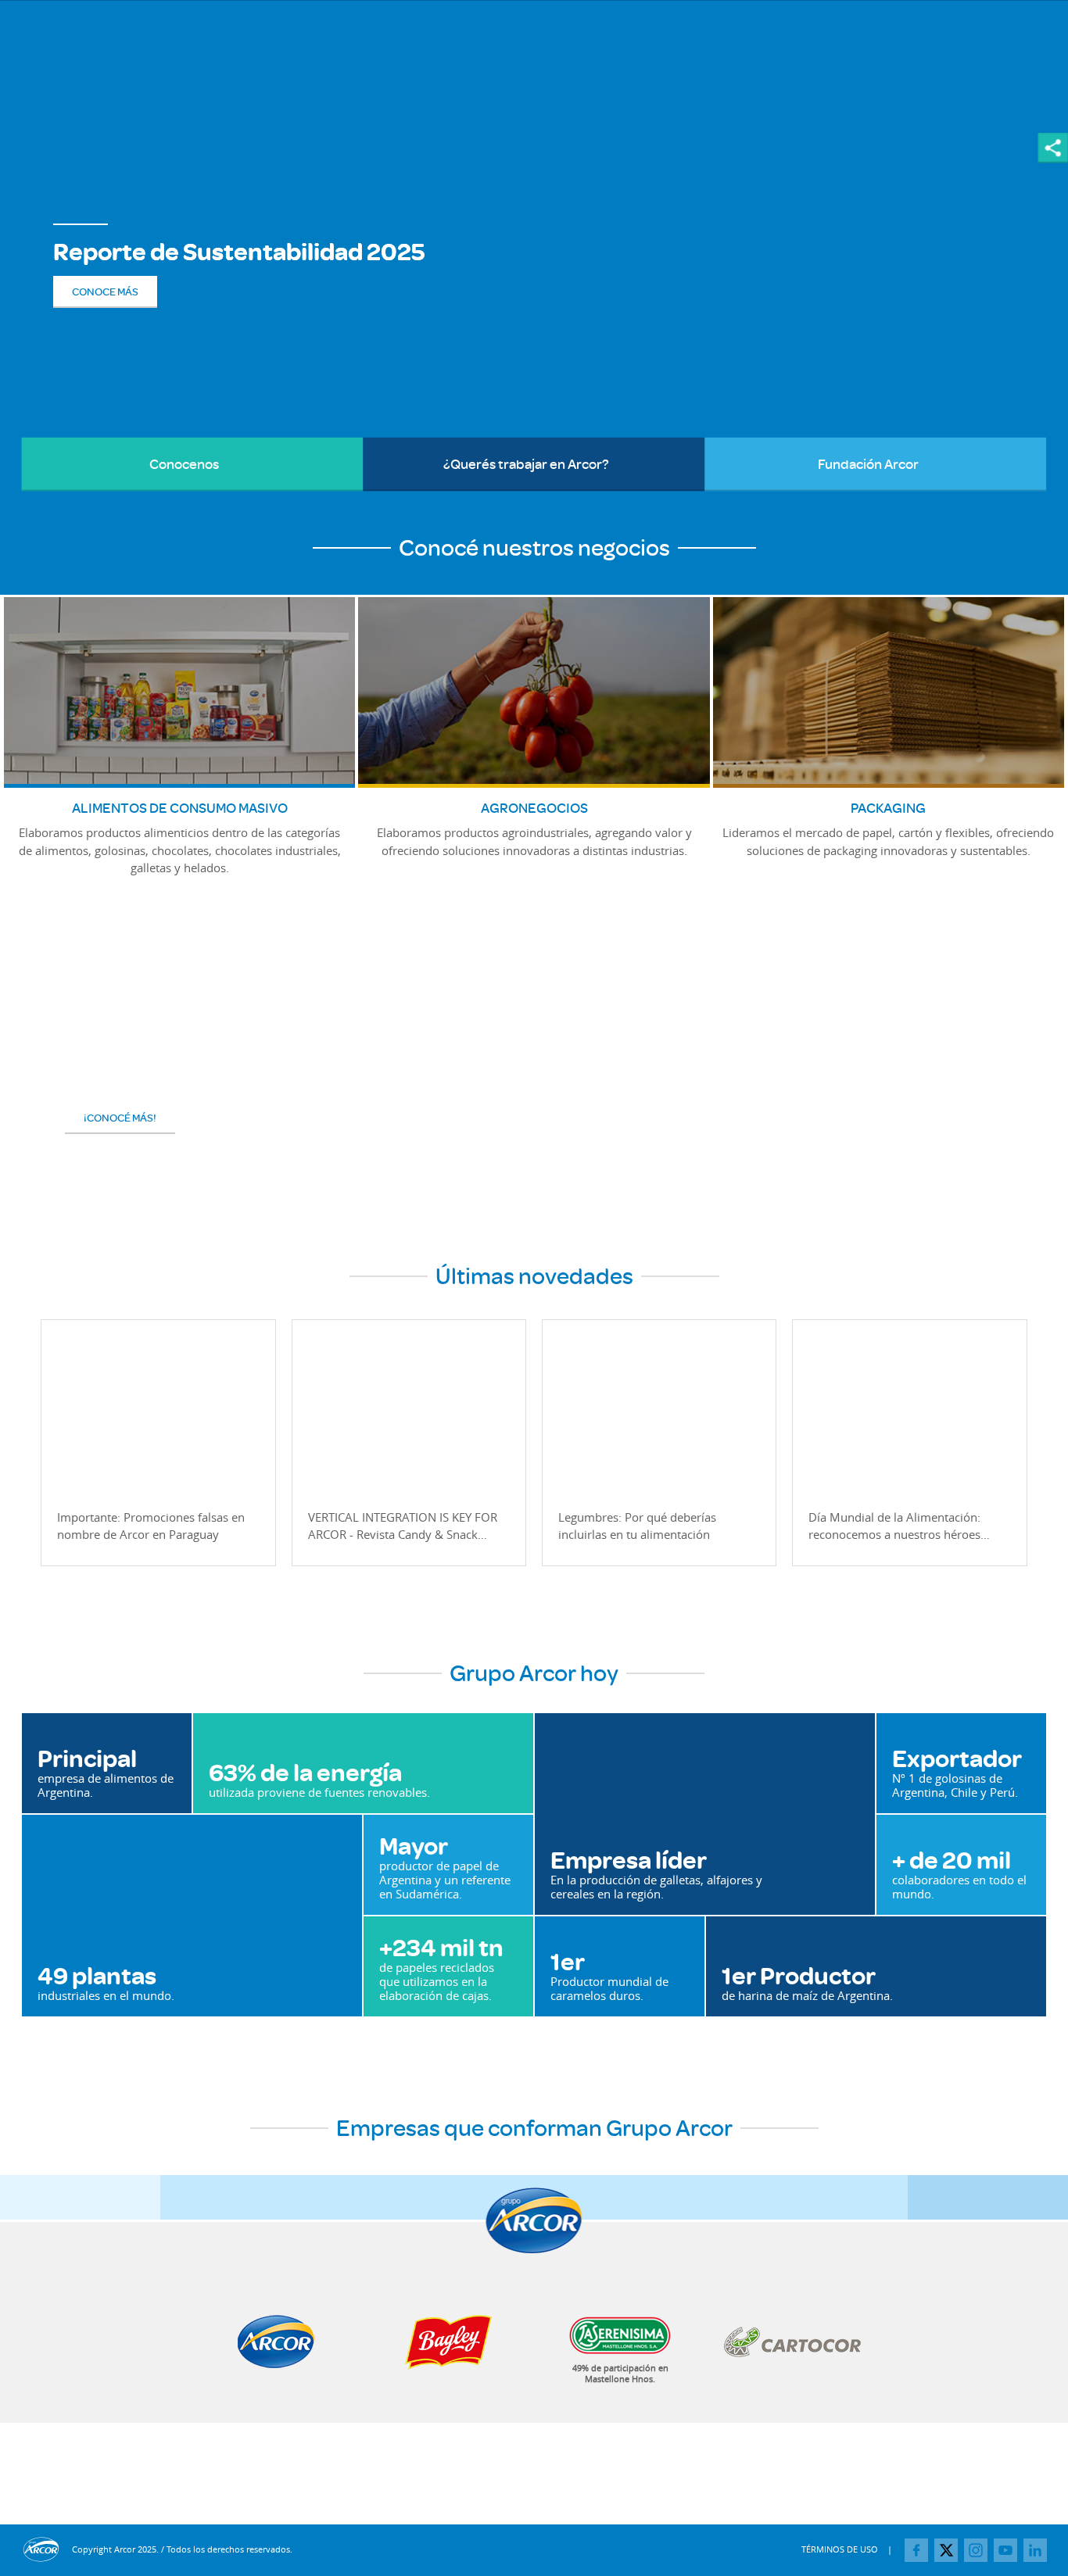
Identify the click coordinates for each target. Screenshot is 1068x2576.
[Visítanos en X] (946, 2550)
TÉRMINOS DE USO (840, 2549)
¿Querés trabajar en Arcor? (486, 463)
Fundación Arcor (812, 463)
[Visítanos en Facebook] (916, 2550)
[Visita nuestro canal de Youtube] (1005, 2550)
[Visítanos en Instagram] (976, 2550)
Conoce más (105, 292)
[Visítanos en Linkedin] (1035, 2550)
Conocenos (120, 463)
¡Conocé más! (120, 1118)
